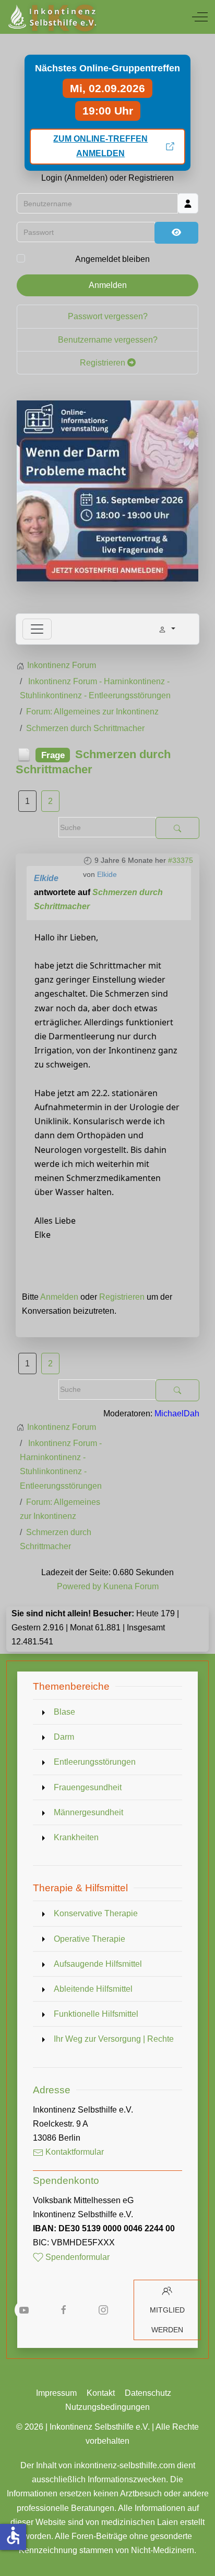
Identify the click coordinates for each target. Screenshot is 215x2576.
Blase (64, 1712)
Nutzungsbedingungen (107, 2407)
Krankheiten (76, 1837)
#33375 (181, 860)
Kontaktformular (74, 2152)
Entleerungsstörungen (95, 1762)
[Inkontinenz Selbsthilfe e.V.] (51, 17)
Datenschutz (148, 2393)
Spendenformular (76, 2257)
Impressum (56, 2393)
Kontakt (101, 2393)
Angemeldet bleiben (112, 259)
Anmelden (108, 285)
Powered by (79, 1586)
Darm (64, 1737)
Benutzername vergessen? (108, 340)
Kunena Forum (131, 1586)
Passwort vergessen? (108, 316)
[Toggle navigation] (37, 629)
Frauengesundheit (88, 1787)
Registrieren (104, 363)
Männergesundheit (88, 1812)
